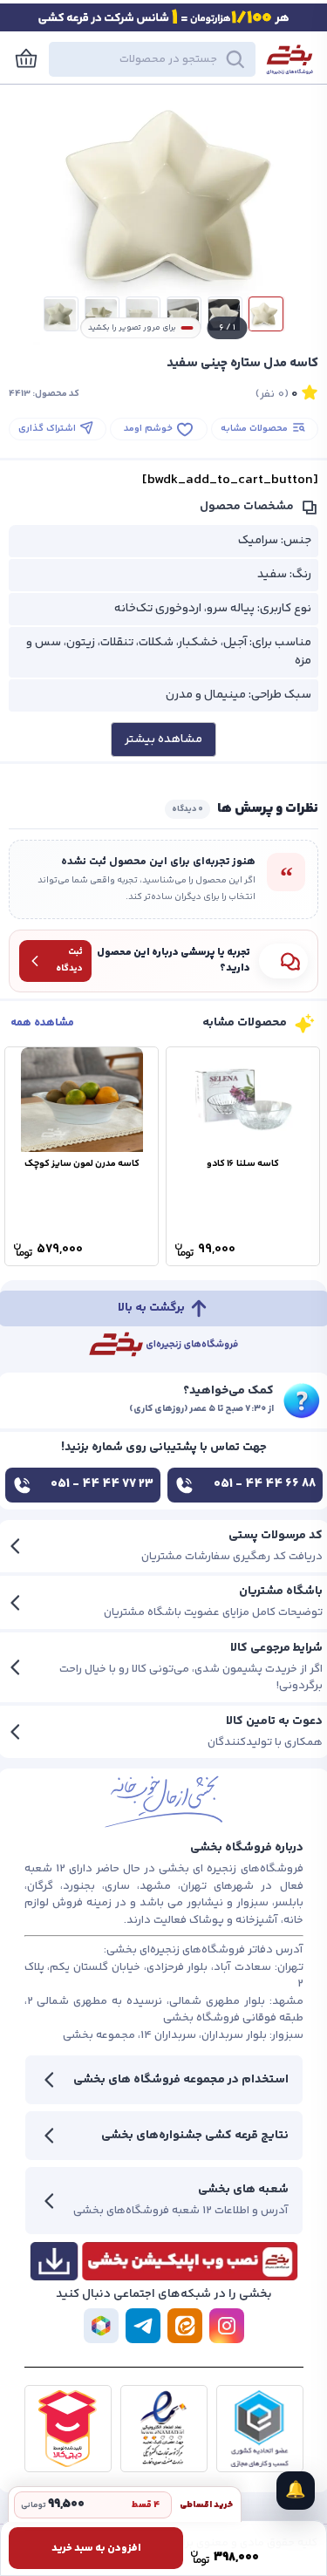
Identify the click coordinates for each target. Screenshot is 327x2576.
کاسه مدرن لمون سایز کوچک (82, 1164)
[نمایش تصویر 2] (225, 314)
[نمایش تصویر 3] (184, 314)
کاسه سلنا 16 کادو (243, 1164)
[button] (152, 59)
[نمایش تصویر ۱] (266, 314)
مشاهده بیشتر (163, 739)
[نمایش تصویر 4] (143, 314)
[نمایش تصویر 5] (102, 314)
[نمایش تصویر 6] (61, 314)
